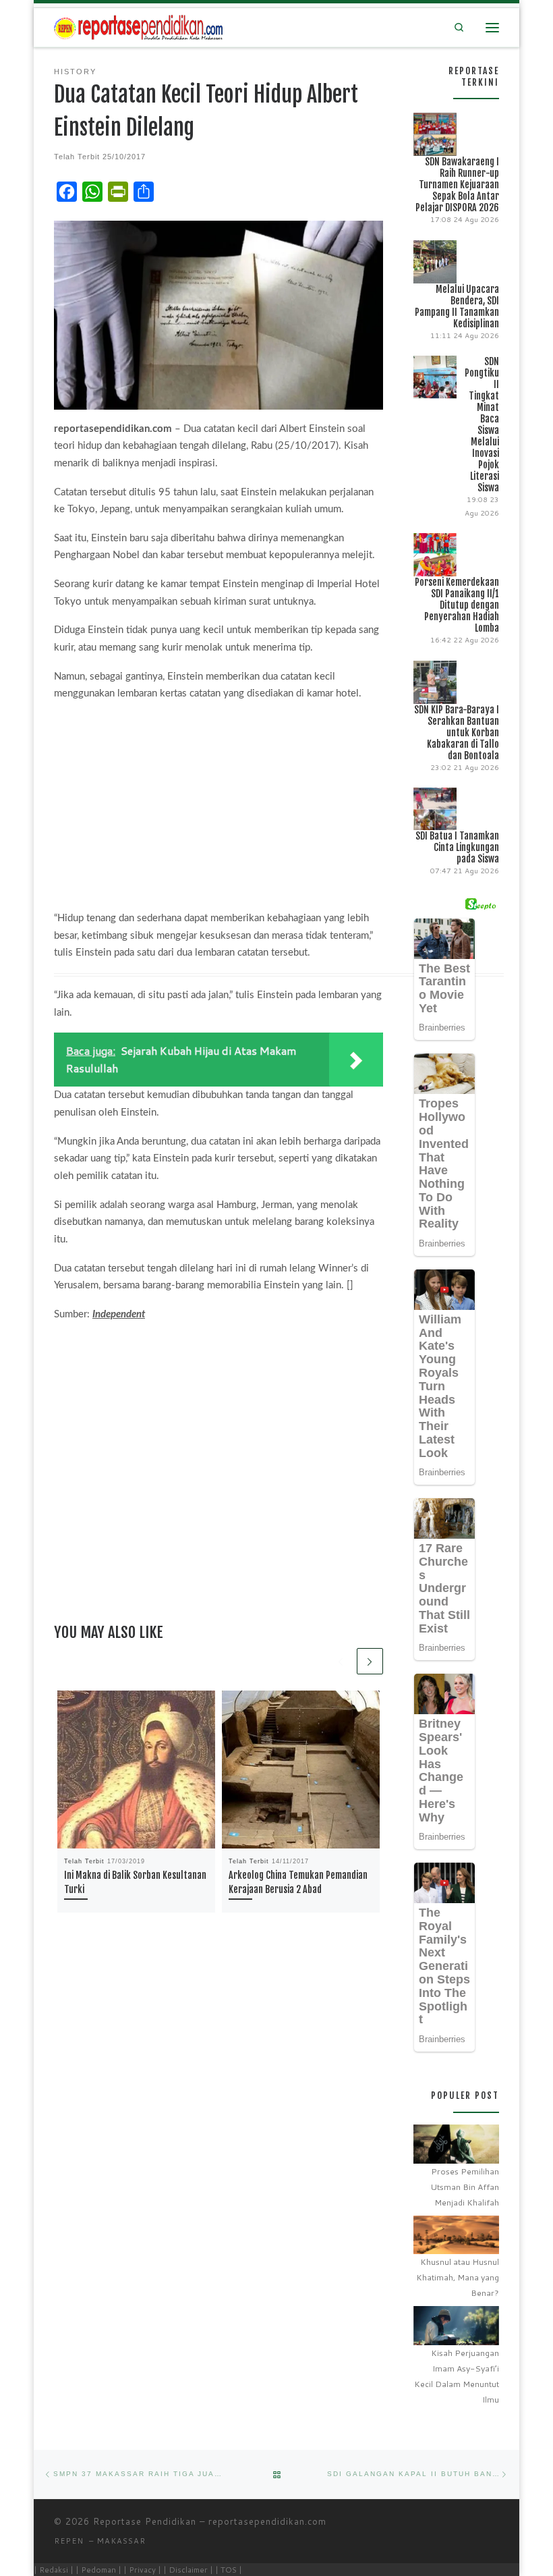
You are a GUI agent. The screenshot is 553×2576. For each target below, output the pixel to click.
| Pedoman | (98, 2570)
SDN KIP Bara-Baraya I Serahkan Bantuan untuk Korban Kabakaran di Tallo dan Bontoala (457, 733)
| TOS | (229, 2570)
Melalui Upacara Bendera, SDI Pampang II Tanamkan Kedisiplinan (457, 306)
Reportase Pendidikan (145, 2521)
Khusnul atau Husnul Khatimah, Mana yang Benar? (458, 2277)
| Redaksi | (54, 2570)
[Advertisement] (219, 809)
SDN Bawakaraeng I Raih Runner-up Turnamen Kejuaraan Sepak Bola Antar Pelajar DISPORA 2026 (457, 185)
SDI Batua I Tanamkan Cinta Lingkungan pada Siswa (457, 847)
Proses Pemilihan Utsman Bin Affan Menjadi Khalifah (465, 2187)
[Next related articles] (370, 1661)
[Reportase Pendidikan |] (138, 27)
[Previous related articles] (341, 1661)
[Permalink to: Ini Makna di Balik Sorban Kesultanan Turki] (136, 1770)
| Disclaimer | (188, 2570)
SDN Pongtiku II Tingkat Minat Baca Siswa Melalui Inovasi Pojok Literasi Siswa (482, 424)
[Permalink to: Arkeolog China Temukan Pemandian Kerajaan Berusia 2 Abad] (301, 1770)
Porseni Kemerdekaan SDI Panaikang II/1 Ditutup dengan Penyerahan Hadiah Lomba (457, 605)
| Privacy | (142, 2570)
